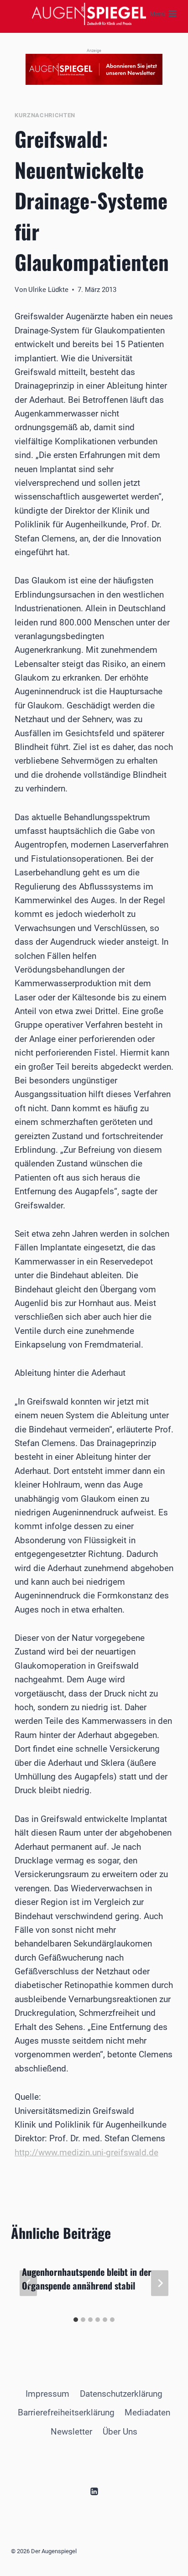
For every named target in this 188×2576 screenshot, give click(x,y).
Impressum (47, 2394)
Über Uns (120, 2432)
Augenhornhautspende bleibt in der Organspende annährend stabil (87, 2279)
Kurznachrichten (45, 115)
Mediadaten (147, 2412)
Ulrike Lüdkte (48, 290)
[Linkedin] (94, 2491)
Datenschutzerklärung (121, 2394)
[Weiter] (160, 2283)
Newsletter (71, 2432)
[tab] (76, 2320)
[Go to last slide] (28, 2283)
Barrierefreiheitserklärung (66, 2412)
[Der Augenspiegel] (89, 14)
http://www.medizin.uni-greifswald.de (86, 2152)
